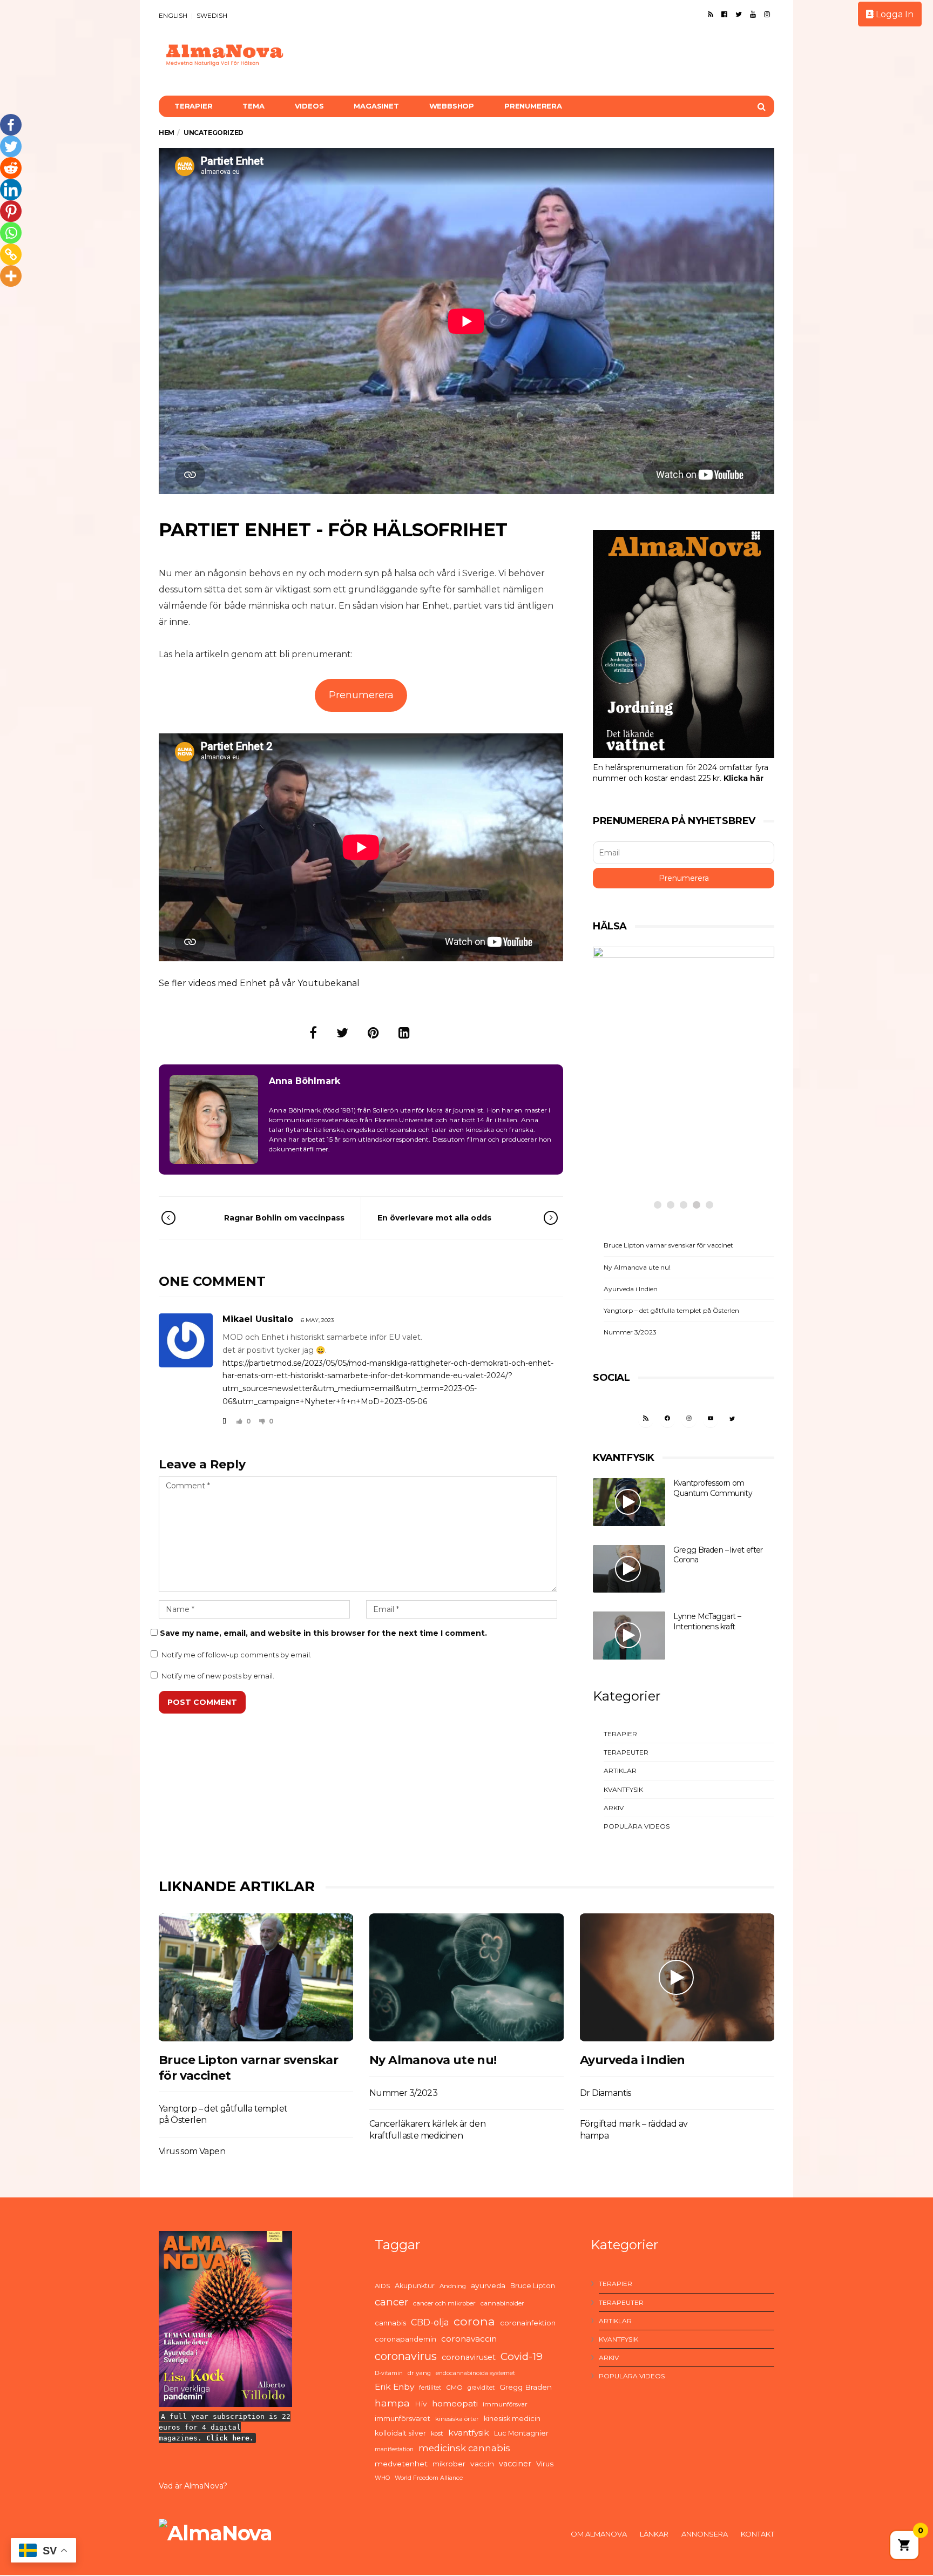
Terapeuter (626, 1752)
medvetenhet (401, 2464)
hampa (392, 2403)
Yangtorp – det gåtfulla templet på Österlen (671, 1310)
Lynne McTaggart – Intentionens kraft (707, 1621)
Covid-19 (522, 2356)
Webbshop (452, 106)
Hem (167, 133)
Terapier (193, 106)
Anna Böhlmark (305, 1081)
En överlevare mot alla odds (434, 1218)
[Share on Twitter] (342, 1033)
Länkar (654, 2534)
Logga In (894, 14)
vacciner (515, 2464)
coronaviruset (469, 2357)
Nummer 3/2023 (630, 1332)
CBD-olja (430, 2322)
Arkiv (614, 1808)
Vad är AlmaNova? (193, 2486)
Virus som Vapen (192, 2151)
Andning (453, 2286)
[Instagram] (767, 14)
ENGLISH (173, 15)
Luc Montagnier (521, 2433)
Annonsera (705, 2534)
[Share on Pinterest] (373, 1033)
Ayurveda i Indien (631, 1289)
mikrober (449, 2464)
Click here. (230, 2438)
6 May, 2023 (317, 1320)
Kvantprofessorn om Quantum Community (713, 1488)
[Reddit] (11, 168)
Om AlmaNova (599, 2534)
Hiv (421, 2404)
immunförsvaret (403, 2419)
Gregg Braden (526, 2387)
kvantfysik (469, 2433)
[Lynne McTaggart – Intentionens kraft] (629, 1636)
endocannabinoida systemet (475, 2373)
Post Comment (202, 1702)
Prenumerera (533, 106)
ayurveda (488, 2285)
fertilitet (430, 2388)
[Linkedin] (11, 190)
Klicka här (743, 778)
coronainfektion (528, 2323)
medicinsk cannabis (464, 2448)
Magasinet (376, 106)
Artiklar (620, 1771)
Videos (309, 106)
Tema (253, 106)
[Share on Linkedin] (404, 1033)
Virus (545, 2464)
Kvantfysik (623, 1789)
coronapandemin (405, 2339)
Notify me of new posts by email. (218, 1676)
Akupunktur (415, 2286)
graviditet (481, 2388)
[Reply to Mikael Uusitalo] (224, 1421)
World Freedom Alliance (429, 2478)
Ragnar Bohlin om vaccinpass (284, 1218)
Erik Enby (394, 2387)
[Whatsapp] (11, 233)
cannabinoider (502, 2303)
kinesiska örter (457, 2419)
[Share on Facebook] (313, 1033)
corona (474, 2321)
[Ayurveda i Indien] (677, 1977)
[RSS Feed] (711, 14)
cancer (391, 2302)
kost (437, 2433)
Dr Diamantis (606, 2093)
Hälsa (632, 1124)
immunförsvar (505, 2404)
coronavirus (406, 2356)
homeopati (455, 2403)
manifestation (394, 2449)
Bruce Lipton (533, 2286)
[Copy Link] (11, 254)
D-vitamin (389, 2373)
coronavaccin (469, 2339)
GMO (454, 2388)
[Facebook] (724, 14)
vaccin (482, 2464)
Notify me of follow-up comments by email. (236, 1655)
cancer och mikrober (444, 2303)
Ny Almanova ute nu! (637, 1267)
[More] (11, 276)
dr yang (419, 2373)
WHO (382, 2478)
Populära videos (637, 1826)
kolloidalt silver (400, 2433)
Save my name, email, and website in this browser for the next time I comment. (323, 1633)
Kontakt (758, 2534)
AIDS (382, 2286)
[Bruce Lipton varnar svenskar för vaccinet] (256, 1977)
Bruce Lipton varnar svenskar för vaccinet (668, 1245)
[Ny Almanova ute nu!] (466, 1977)
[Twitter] (739, 14)
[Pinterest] (11, 211)
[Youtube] (753, 14)
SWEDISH (212, 15)
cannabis (390, 2323)
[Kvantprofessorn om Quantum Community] (629, 1502)
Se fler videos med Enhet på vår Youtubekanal (259, 983)
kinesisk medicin (512, 2419)
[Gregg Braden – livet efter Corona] (629, 1569)
